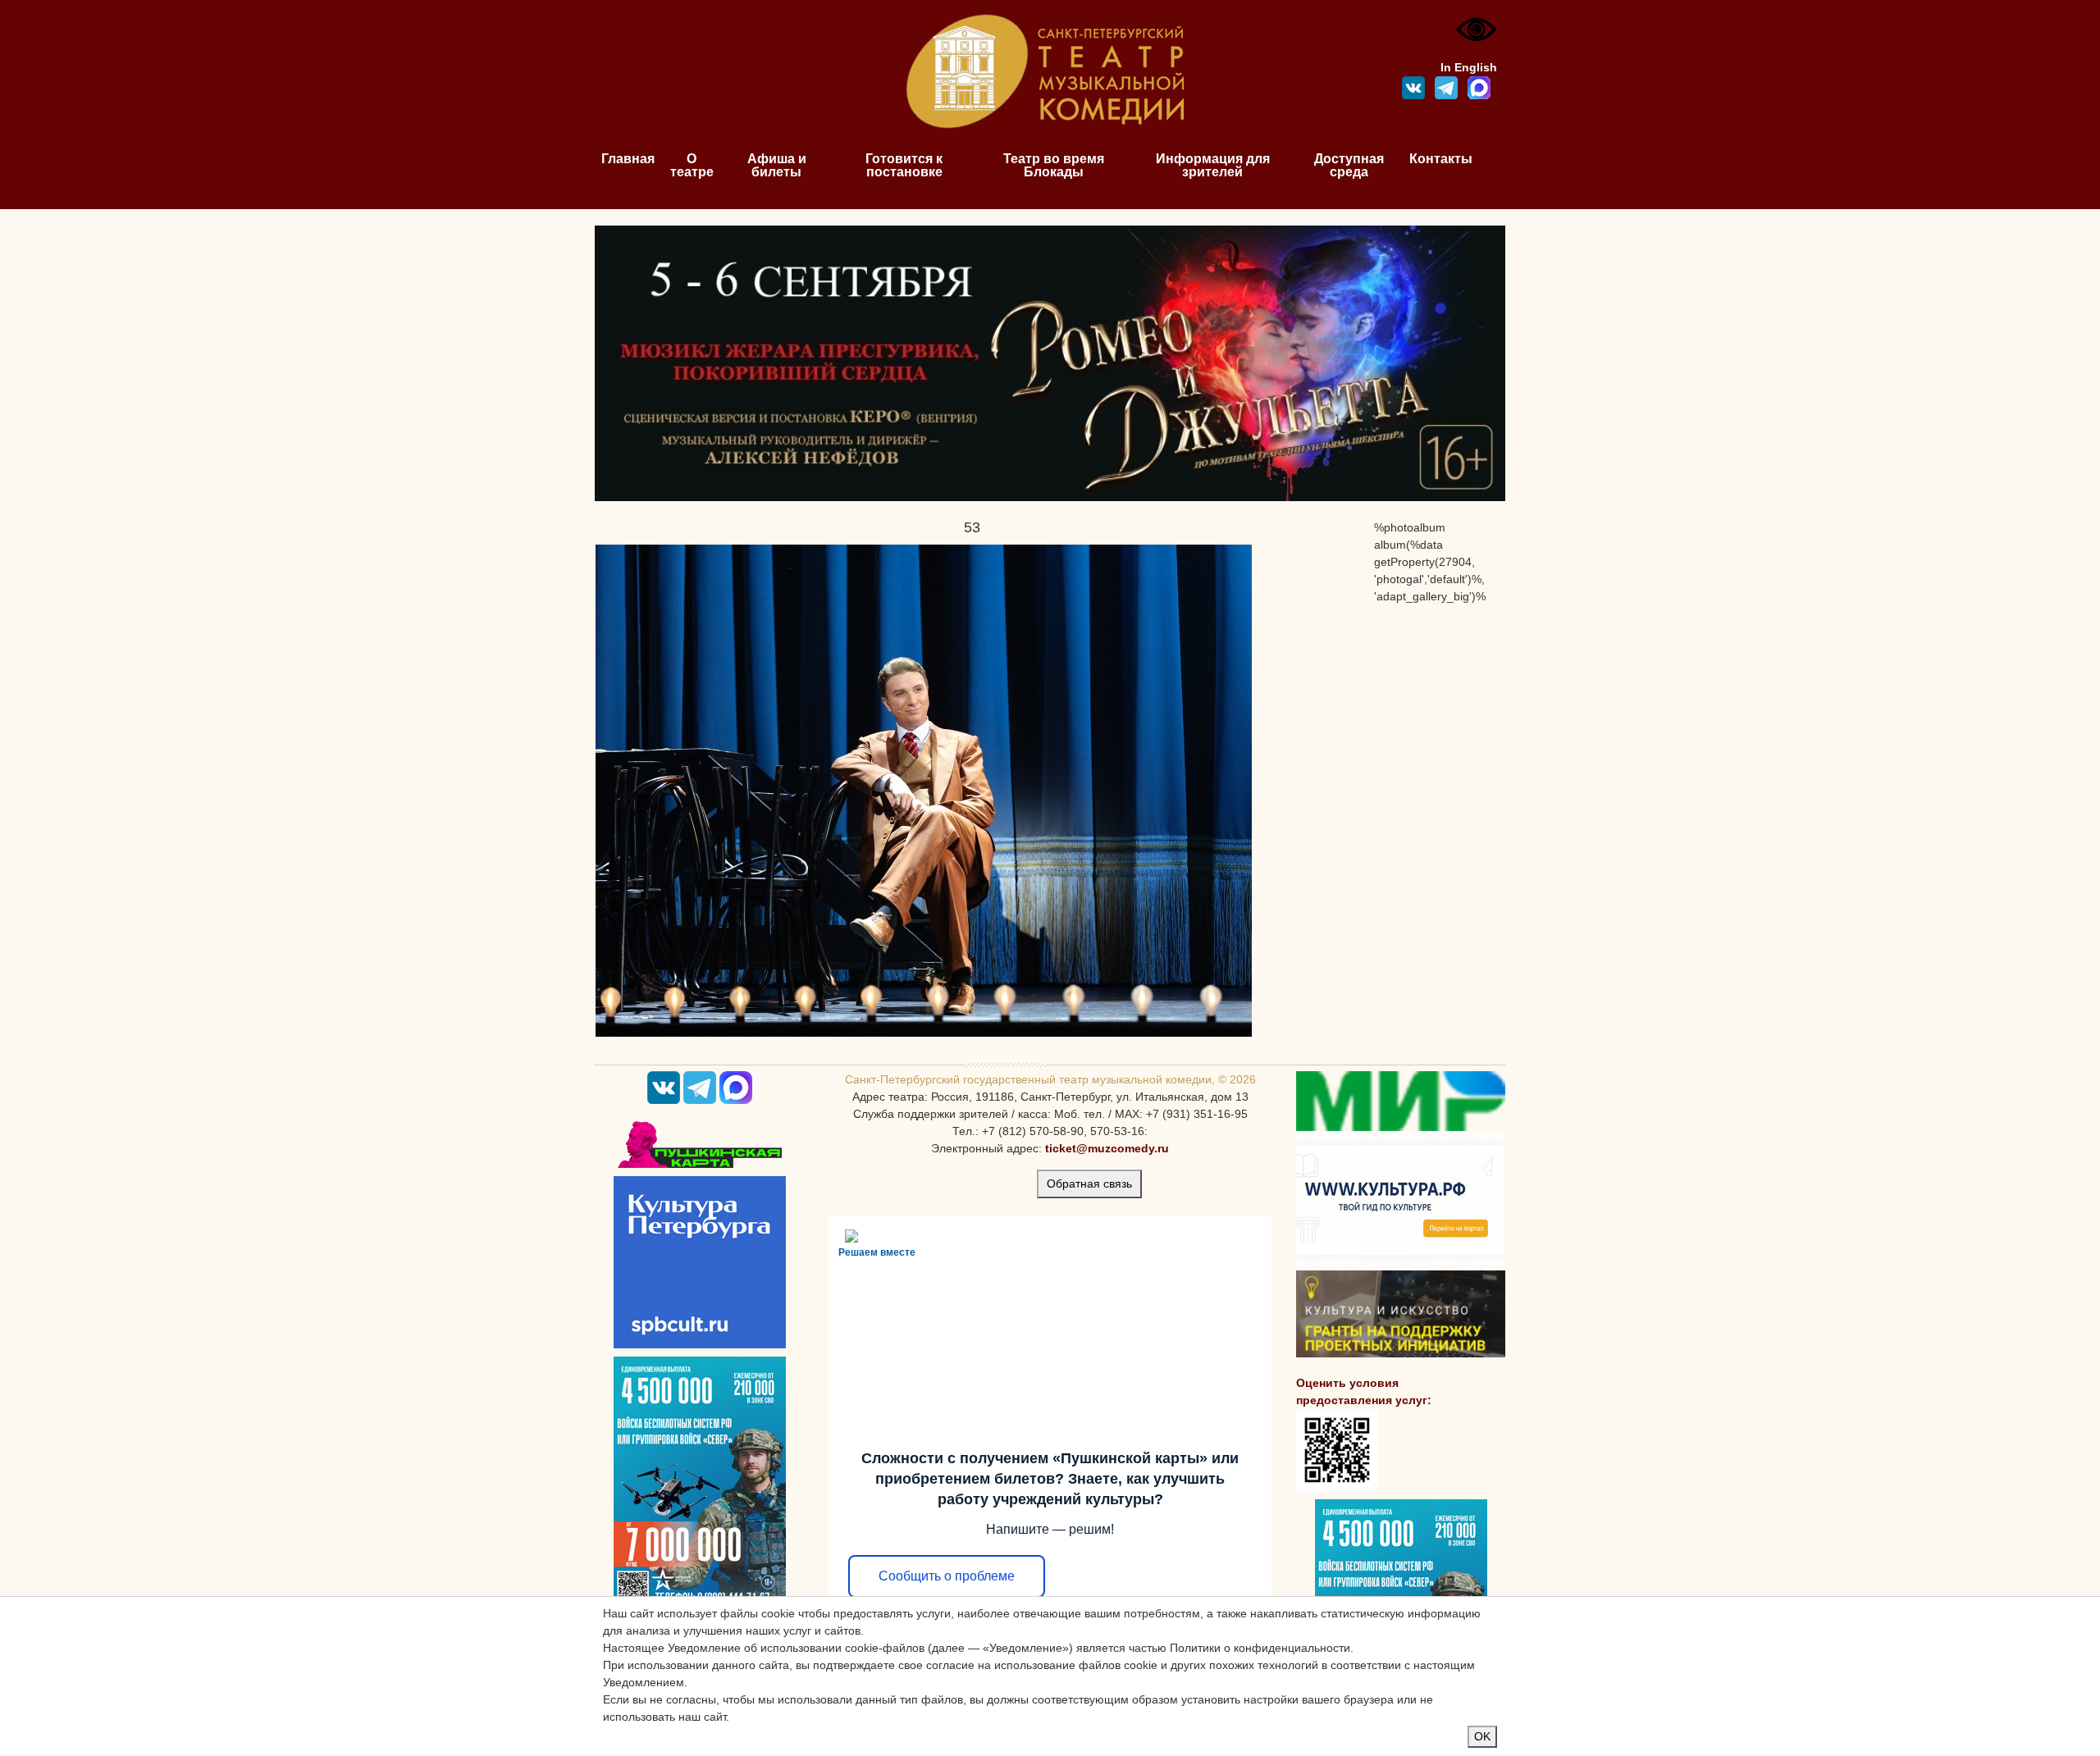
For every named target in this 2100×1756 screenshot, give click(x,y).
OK (1482, 1736)
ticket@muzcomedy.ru (1107, 1148)
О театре (692, 165)
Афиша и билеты (777, 165)
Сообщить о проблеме (947, 1576)
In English (1469, 67)
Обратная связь (1089, 1184)
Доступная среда (1349, 165)
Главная (628, 159)
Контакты (1441, 159)
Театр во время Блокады (1054, 165)
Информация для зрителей (1213, 165)
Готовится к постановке (904, 165)
